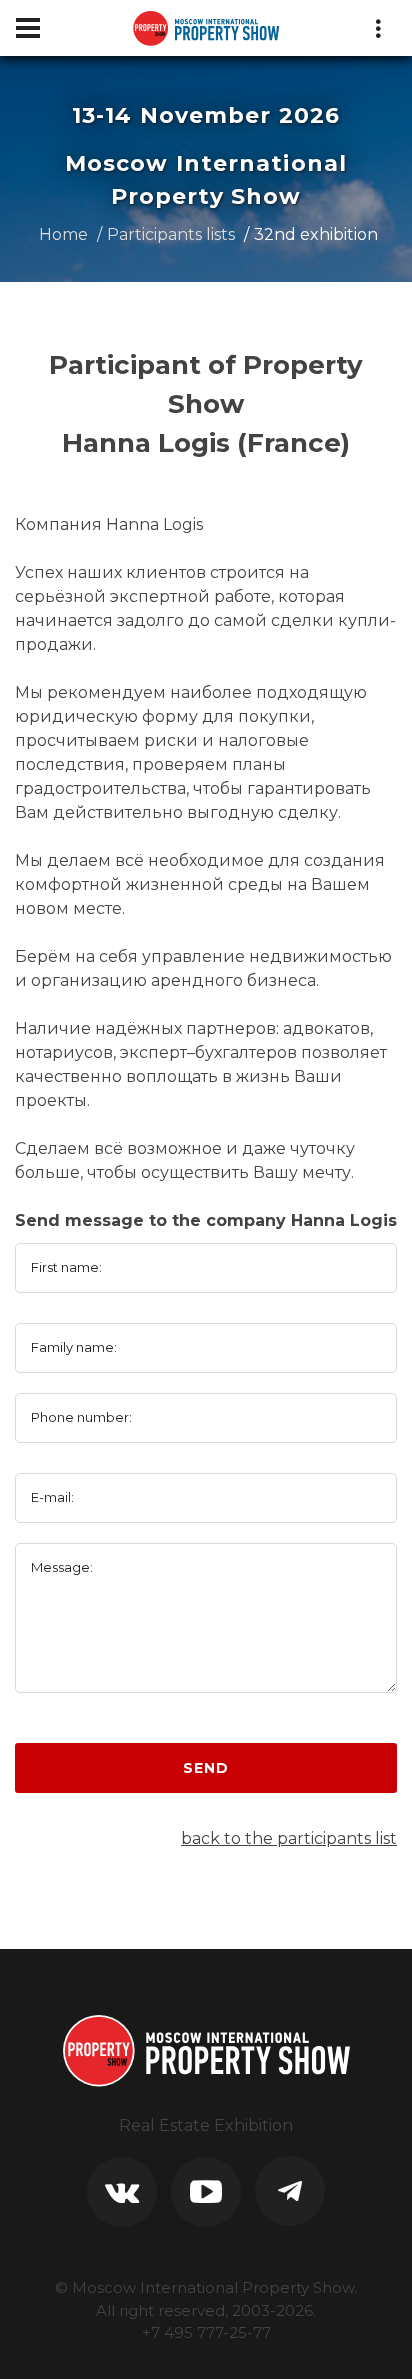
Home (63, 234)
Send (205, 1768)
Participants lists (171, 234)
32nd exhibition (316, 234)
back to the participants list (289, 1838)
